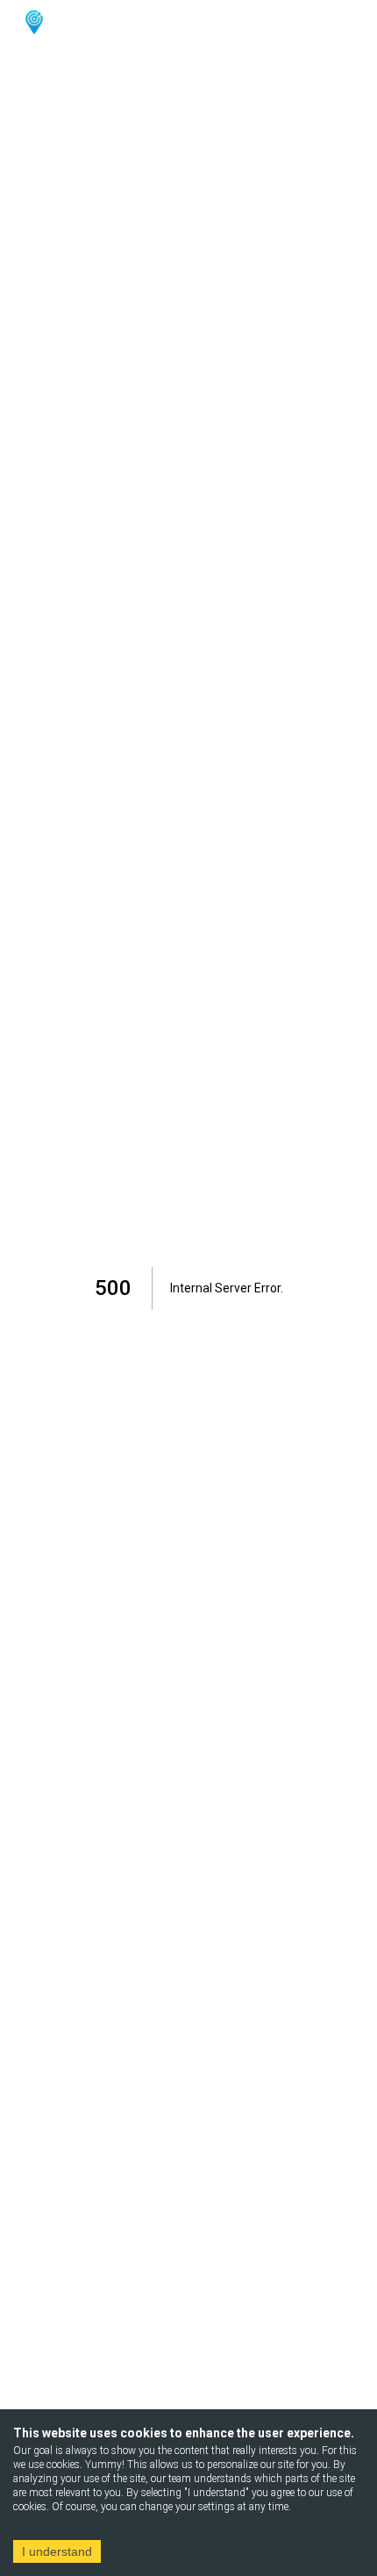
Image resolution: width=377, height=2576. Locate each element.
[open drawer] (343, 22)
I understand (57, 2551)
